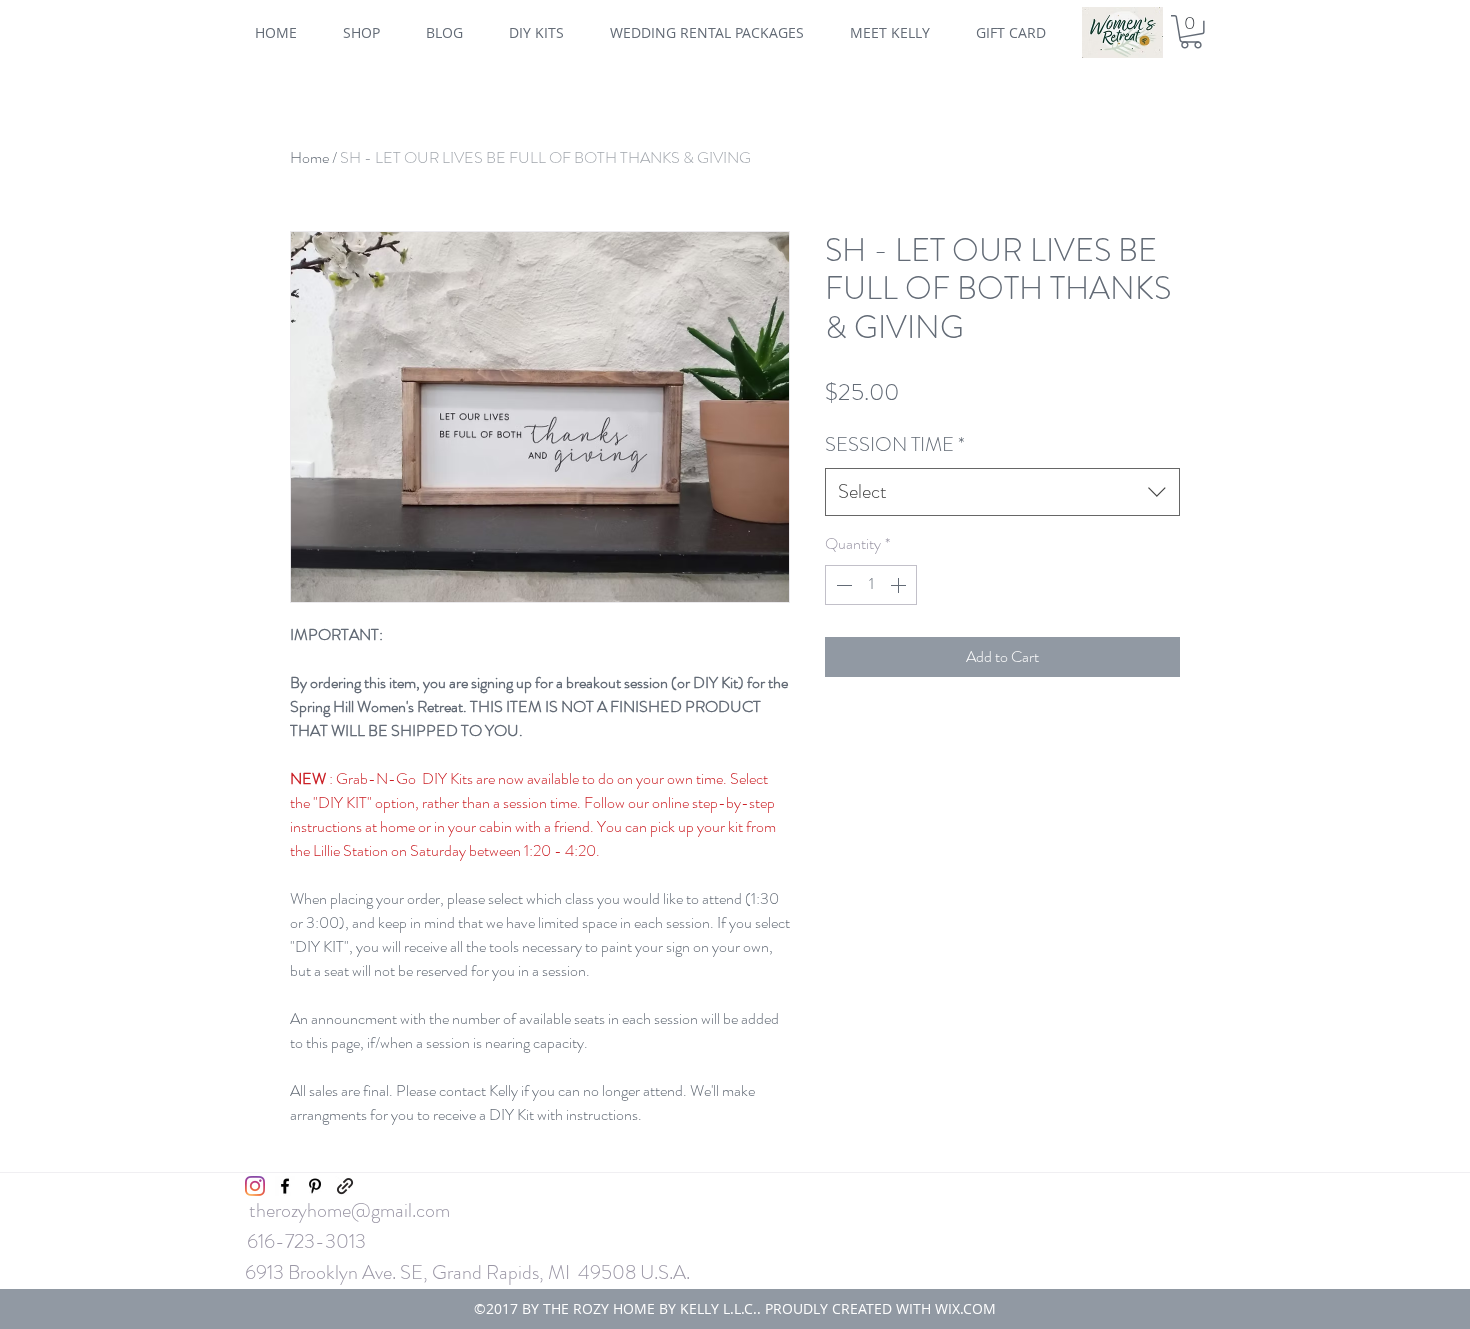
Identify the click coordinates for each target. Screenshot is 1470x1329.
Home (309, 157)
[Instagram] (255, 1186)
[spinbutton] (871, 585)
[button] (1191, 32)
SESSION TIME (895, 444)
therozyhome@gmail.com (349, 1210)
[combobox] (1002, 492)
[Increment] (900, 585)
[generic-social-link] (345, 1186)
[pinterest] (315, 1186)
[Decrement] (842, 585)
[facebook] (285, 1186)
